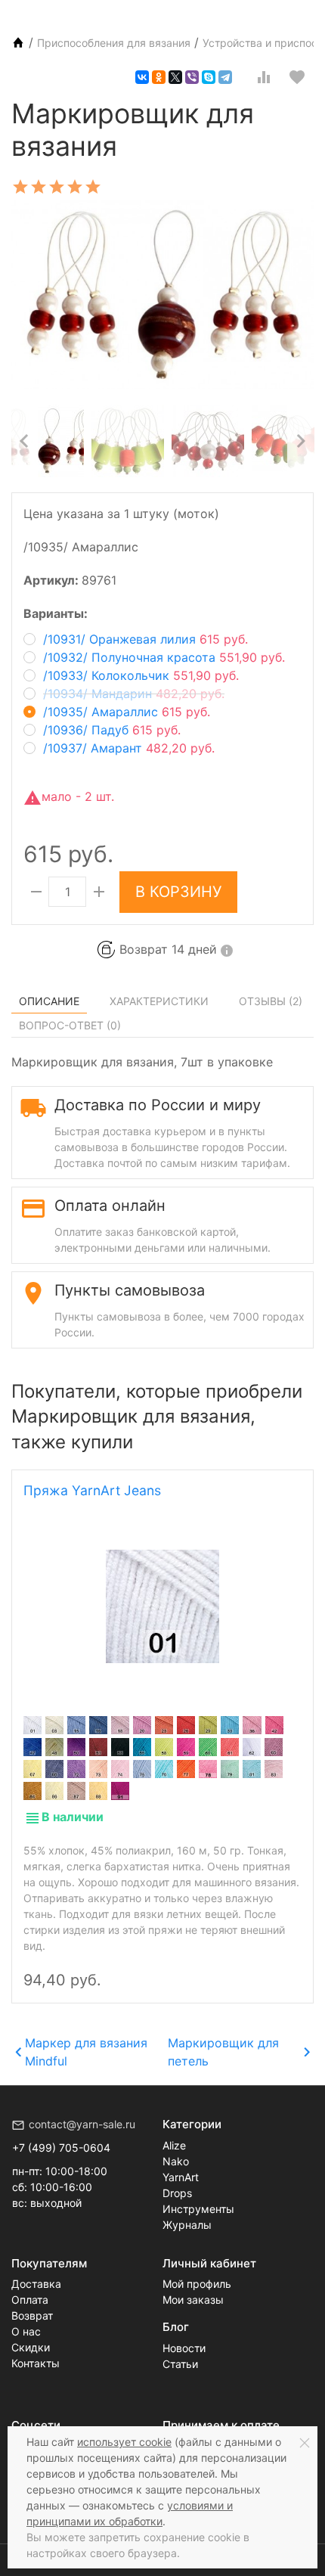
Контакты (36, 2363)
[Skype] (209, 77)
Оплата (30, 2300)
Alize (174, 2145)
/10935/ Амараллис (127, 712)
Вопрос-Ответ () (70, 1025)
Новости (184, 2348)
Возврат (32, 2315)
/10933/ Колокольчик (141, 675)
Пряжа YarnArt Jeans (92, 1490)
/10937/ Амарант (129, 748)
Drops (177, 2193)
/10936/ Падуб (112, 730)
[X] (175, 77)
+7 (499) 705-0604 (61, 2148)
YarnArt (181, 2177)
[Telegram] (225, 77)
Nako (176, 2161)
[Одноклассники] (159, 77)
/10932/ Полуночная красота (164, 657)
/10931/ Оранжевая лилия (145, 639)
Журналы (187, 2225)
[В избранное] (297, 77)
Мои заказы (193, 2300)
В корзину (178, 892)
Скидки (31, 2347)
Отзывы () (271, 1001)
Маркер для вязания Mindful (86, 2052)
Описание (49, 1001)
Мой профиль (197, 2284)
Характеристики (159, 1001)
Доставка (36, 2284)
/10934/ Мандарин (134, 694)
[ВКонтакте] (142, 77)
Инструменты (198, 2209)
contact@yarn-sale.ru (82, 2124)
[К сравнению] (264, 77)
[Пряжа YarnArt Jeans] (162, 1606)
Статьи (180, 2364)
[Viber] (192, 77)
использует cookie (124, 2442)
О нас (26, 2331)
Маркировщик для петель (223, 2052)
